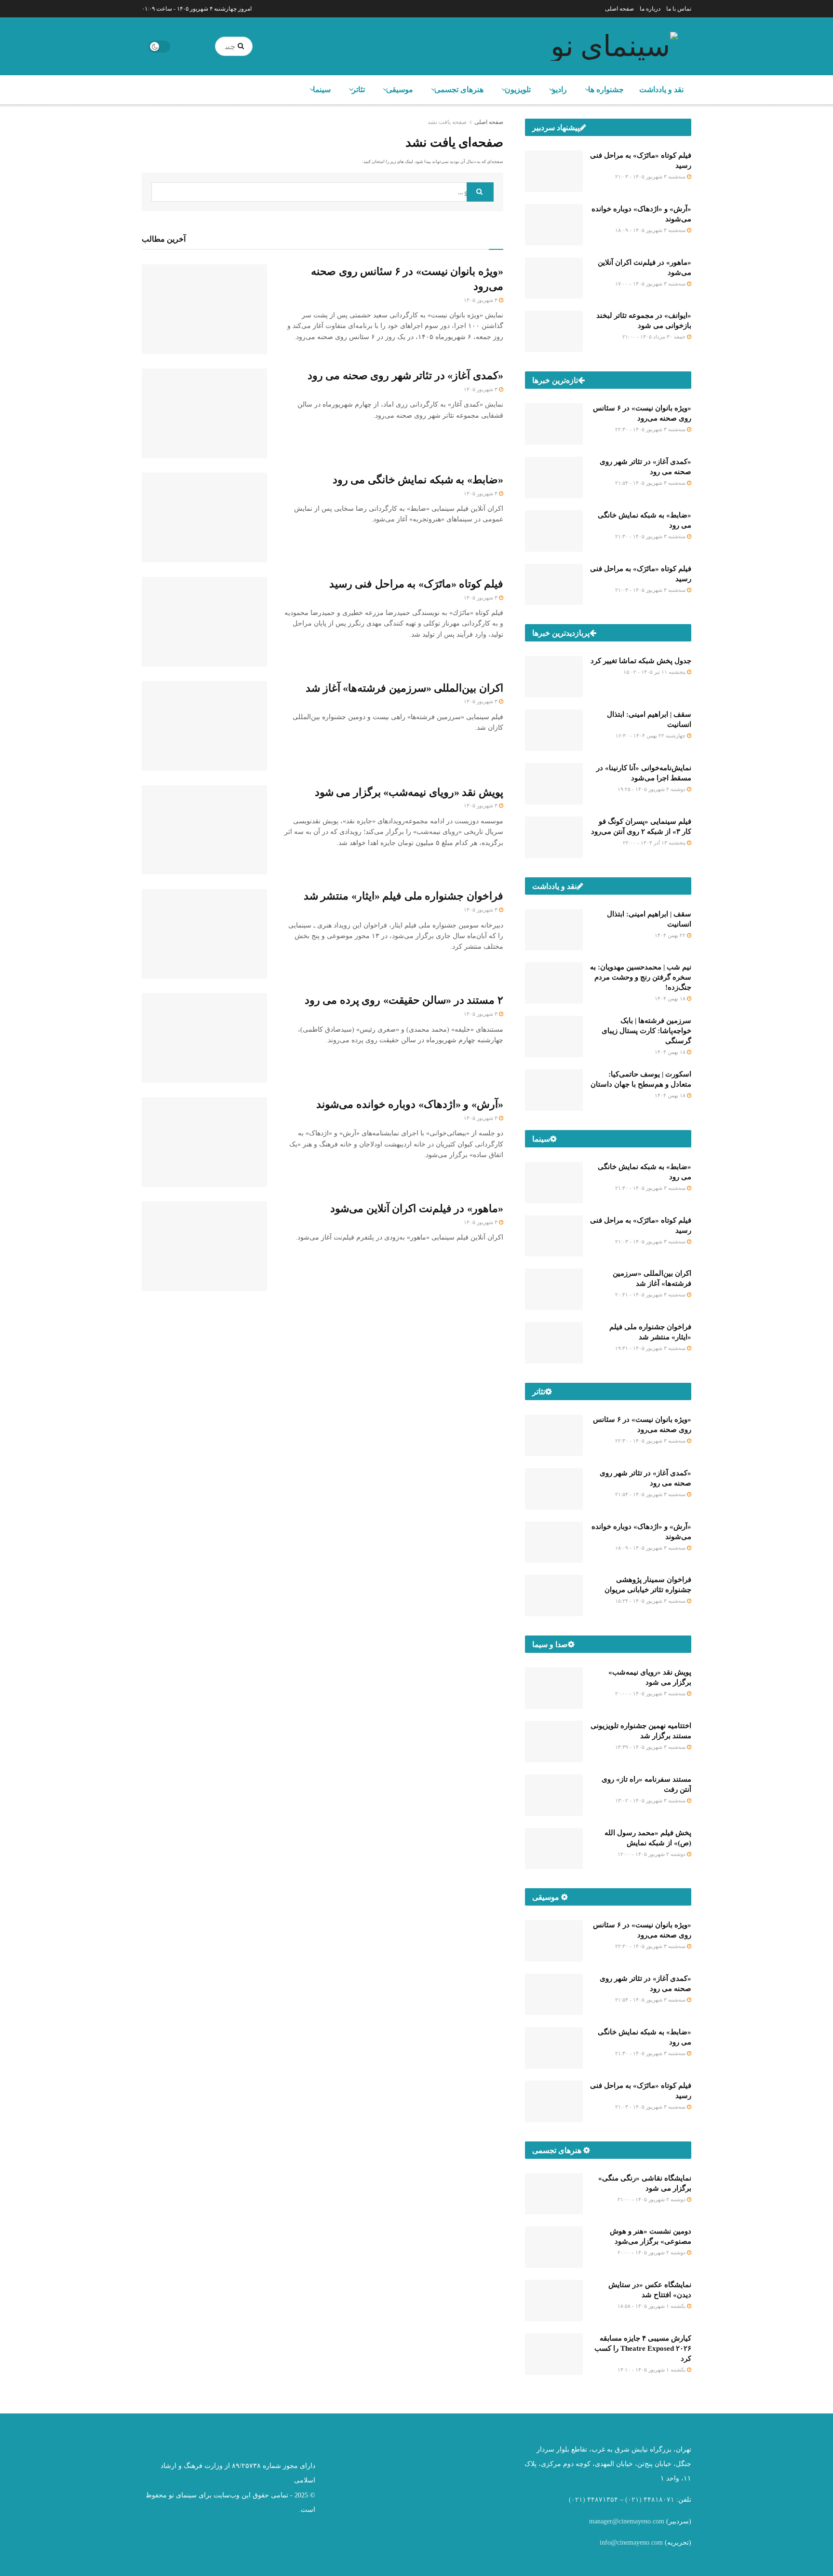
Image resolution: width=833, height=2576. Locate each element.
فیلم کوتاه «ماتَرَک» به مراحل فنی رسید (416, 584)
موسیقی (400, 89)
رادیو (559, 89)
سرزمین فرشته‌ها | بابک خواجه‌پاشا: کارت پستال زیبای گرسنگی (646, 1031)
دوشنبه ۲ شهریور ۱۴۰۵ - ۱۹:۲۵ (652, 789)
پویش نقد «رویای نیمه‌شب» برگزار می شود (409, 792)
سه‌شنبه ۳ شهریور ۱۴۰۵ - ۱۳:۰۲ (651, 1800)
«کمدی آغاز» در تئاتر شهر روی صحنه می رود (405, 375)
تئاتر (358, 89)
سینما (322, 89)
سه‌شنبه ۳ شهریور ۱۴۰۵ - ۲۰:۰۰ (651, 1693)
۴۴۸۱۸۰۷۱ (659, 2500)
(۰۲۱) (633, 2500)
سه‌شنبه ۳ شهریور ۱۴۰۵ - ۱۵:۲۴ (651, 1601)
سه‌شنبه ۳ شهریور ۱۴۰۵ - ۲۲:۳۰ (651, 429)
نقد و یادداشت (661, 89)
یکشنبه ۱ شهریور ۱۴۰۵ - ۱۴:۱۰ (652, 2370)
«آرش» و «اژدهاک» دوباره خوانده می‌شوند (410, 1104)
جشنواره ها (606, 89)
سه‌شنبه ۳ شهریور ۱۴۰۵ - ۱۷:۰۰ (651, 284)
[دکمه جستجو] (243, 46)
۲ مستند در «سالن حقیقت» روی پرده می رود (404, 1000)
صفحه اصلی (619, 9)
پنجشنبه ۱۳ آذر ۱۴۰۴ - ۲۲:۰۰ (655, 843)
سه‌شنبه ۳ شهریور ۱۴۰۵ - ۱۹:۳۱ (651, 1348)
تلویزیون (518, 89)
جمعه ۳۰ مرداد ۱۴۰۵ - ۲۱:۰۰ (655, 337)
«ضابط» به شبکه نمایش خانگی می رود (418, 480)
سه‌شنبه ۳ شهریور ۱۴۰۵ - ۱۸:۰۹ (651, 230)
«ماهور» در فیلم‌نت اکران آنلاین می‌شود (417, 1208)
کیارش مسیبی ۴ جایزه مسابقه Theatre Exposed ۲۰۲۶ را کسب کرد (643, 2348)
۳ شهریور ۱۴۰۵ (481, 300)
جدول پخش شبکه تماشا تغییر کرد (641, 661)
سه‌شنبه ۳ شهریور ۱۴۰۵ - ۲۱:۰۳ (651, 177)
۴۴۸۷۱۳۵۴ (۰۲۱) (593, 2500)
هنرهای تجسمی (459, 89)
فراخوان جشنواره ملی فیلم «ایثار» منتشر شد (403, 896)
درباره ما (650, 9)
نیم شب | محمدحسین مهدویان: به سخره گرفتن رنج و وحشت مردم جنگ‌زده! (641, 977)
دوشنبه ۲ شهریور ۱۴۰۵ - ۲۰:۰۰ (652, 2252)
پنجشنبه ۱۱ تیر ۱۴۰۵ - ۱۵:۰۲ (655, 672)
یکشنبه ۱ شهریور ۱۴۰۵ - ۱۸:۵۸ (652, 2306)
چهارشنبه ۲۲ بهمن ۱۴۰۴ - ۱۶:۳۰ (651, 736)
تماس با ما (679, 9)
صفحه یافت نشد (447, 122)
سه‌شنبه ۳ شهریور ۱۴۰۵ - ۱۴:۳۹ (651, 1747)
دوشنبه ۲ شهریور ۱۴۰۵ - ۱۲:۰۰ (652, 1854)
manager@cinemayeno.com (627, 2521)
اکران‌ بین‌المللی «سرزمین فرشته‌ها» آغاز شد (404, 688)
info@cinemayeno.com (631, 2542)
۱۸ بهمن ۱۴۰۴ (671, 998)
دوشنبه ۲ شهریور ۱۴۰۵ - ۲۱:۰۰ (652, 2199)
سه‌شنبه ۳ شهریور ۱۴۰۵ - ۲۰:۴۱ (651, 1295)
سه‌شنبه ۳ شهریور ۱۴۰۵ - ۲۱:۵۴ (651, 483)
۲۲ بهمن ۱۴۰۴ (671, 935)
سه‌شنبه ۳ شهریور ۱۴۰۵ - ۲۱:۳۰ (651, 536)
